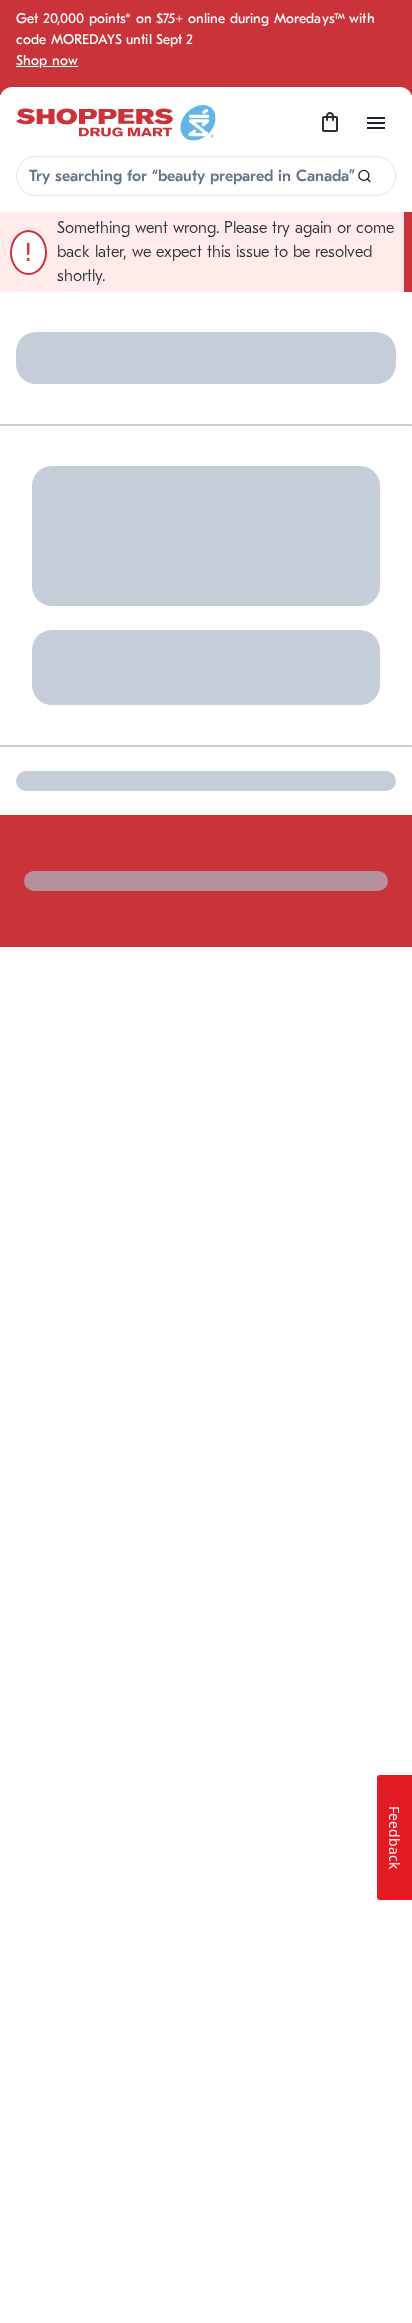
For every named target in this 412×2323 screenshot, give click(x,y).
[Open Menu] (376, 123)
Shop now (47, 60)
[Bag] (330, 123)
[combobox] (206, 176)
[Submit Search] (364, 176)
